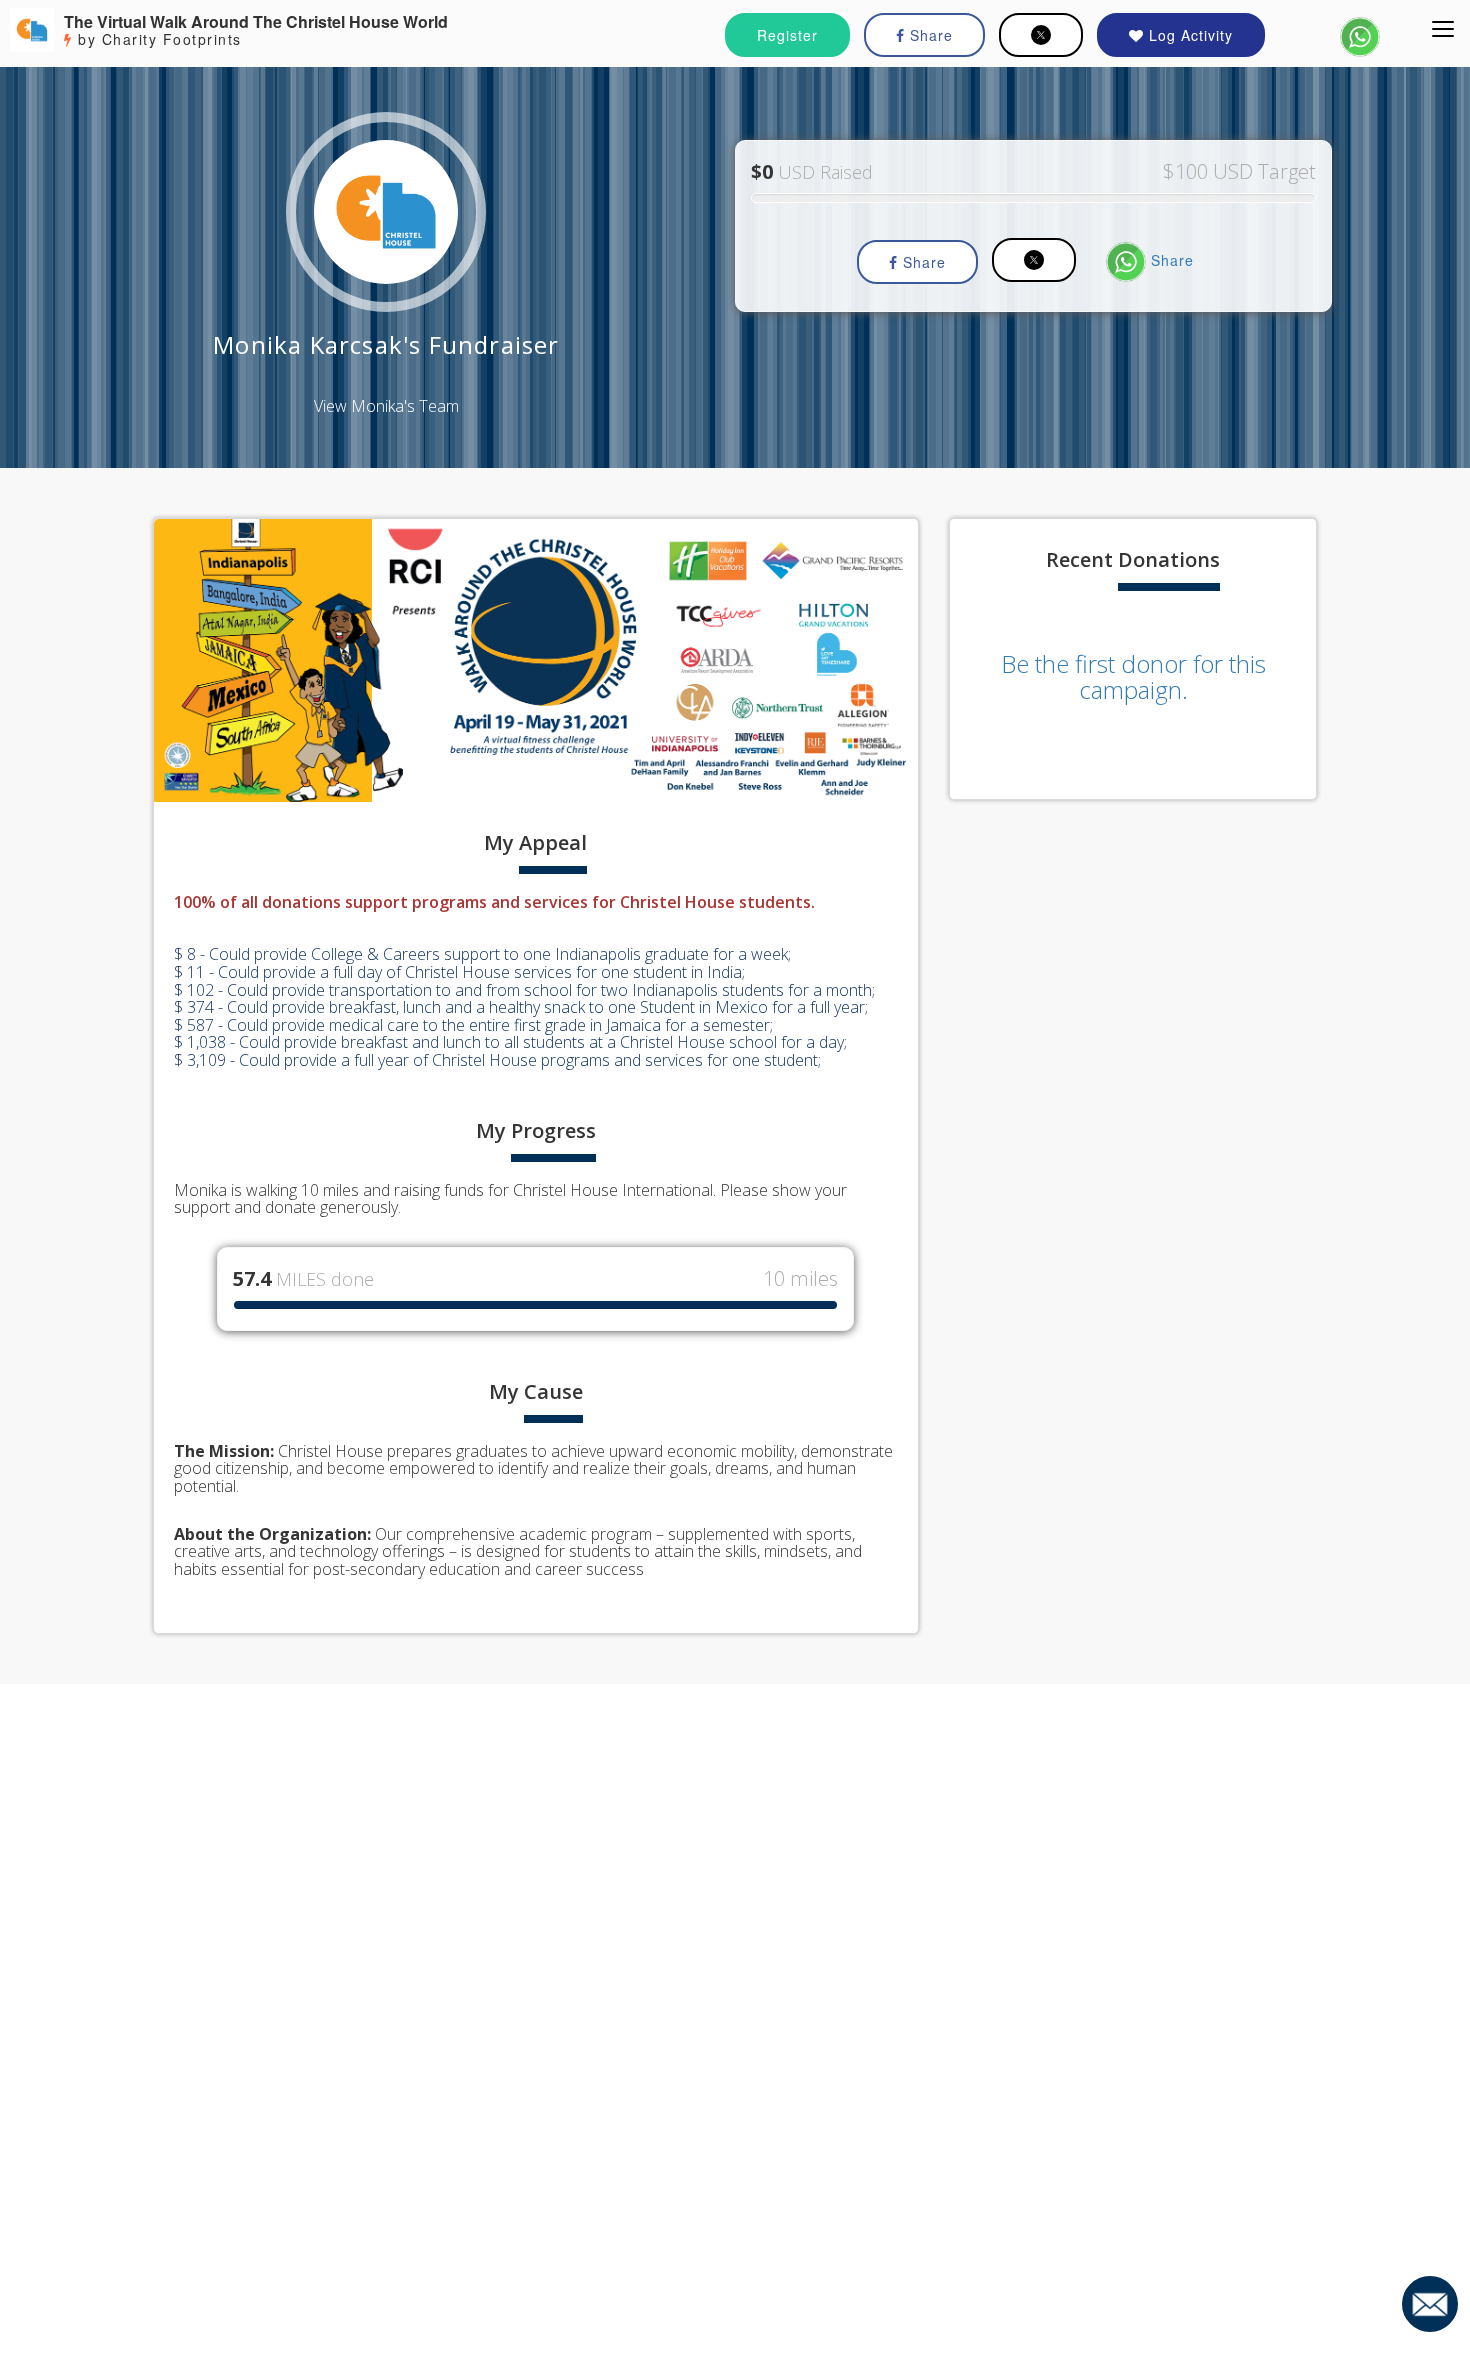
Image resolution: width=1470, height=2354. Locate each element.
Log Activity (1188, 35)
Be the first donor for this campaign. (1133, 676)
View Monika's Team (386, 406)
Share (929, 35)
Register (787, 35)
